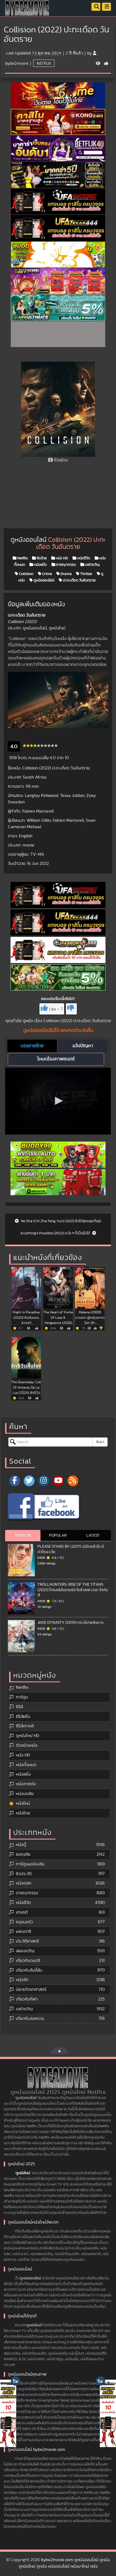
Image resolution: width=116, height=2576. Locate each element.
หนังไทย (23, 1813)
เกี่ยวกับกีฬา (27, 1999)
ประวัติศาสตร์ (27, 1941)
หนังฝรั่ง (40, 565)
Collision (26, 574)
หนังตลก (24, 1883)
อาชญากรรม (66, 565)
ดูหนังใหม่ (23, 2173)
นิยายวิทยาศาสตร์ (31, 1989)
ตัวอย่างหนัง (27, 1745)
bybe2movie (17, 63)
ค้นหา (100, 1442)
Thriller (86, 574)
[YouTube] (58, 1481)
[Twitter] (29, 1481)
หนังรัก (22, 1980)
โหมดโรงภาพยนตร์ (56, 1059)
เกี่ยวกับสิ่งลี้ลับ (29, 1970)
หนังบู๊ (21, 1845)
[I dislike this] (71, 1009)
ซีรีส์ (19, 1707)
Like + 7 (56, 1009)
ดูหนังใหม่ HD (28, 1736)
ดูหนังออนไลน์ (43, 580)
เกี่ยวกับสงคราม (30, 2019)
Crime (47, 574)
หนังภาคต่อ (26, 1784)
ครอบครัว (24, 1922)
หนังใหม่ (23, 1803)
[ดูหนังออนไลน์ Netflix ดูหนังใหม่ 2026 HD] (27, 12)
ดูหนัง (28, 1021)
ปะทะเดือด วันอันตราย (79, 580)
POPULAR (58, 1535)
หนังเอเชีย (25, 1794)
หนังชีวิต (83, 558)
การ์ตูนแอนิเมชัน (30, 1864)
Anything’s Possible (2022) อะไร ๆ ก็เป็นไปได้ (56, 1233)
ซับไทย (41, 558)
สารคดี (22, 1912)
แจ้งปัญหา (83, 1046)
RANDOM (23, 1535)
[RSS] (73, 1481)
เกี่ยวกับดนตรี (28, 1961)
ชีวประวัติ (24, 1874)
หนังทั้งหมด (26, 1765)
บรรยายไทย (32, 1046)
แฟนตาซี (23, 1931)
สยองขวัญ (25, 1951)
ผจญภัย (23, 1854)
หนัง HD (62, 558)
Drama (66, 574)
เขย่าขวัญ (92, 565)
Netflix (44, 63)
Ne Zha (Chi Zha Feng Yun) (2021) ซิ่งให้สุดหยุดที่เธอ (61, 1221)
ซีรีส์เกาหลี (25, 1726)
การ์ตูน (22, 1697)
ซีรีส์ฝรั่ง (23, 1717)
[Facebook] (15, 1481)
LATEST (93, 1535)
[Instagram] (44, 1481)
